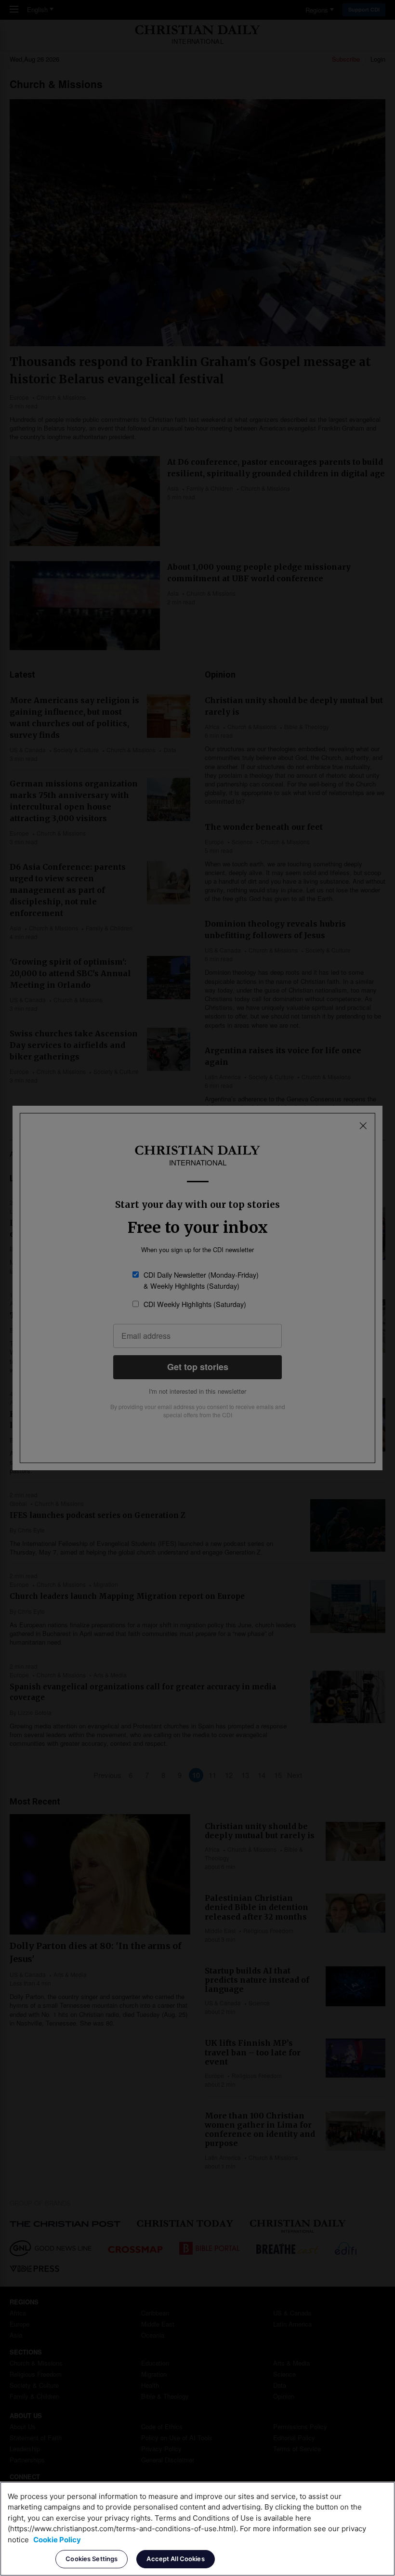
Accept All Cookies (175, 2559)
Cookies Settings (92, 2559)
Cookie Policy (57, 2540)
